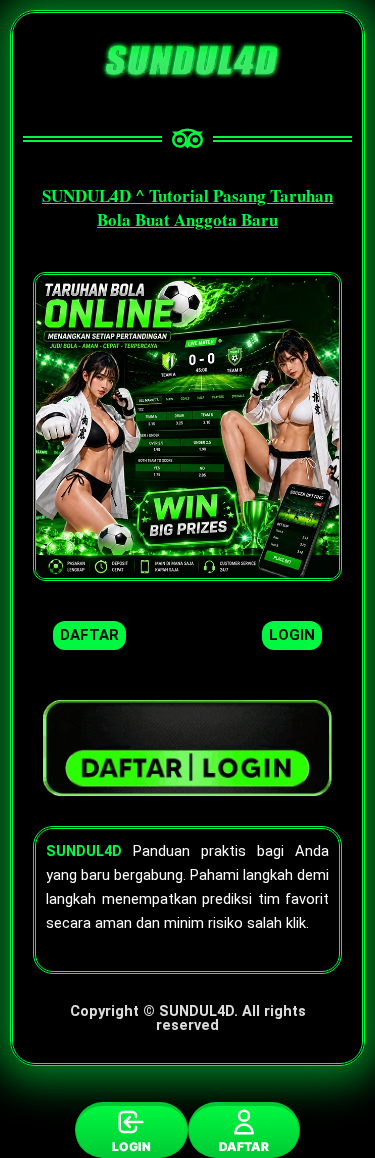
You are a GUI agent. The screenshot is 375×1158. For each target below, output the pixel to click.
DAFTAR (244, 1146)
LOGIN (131, 1146)
